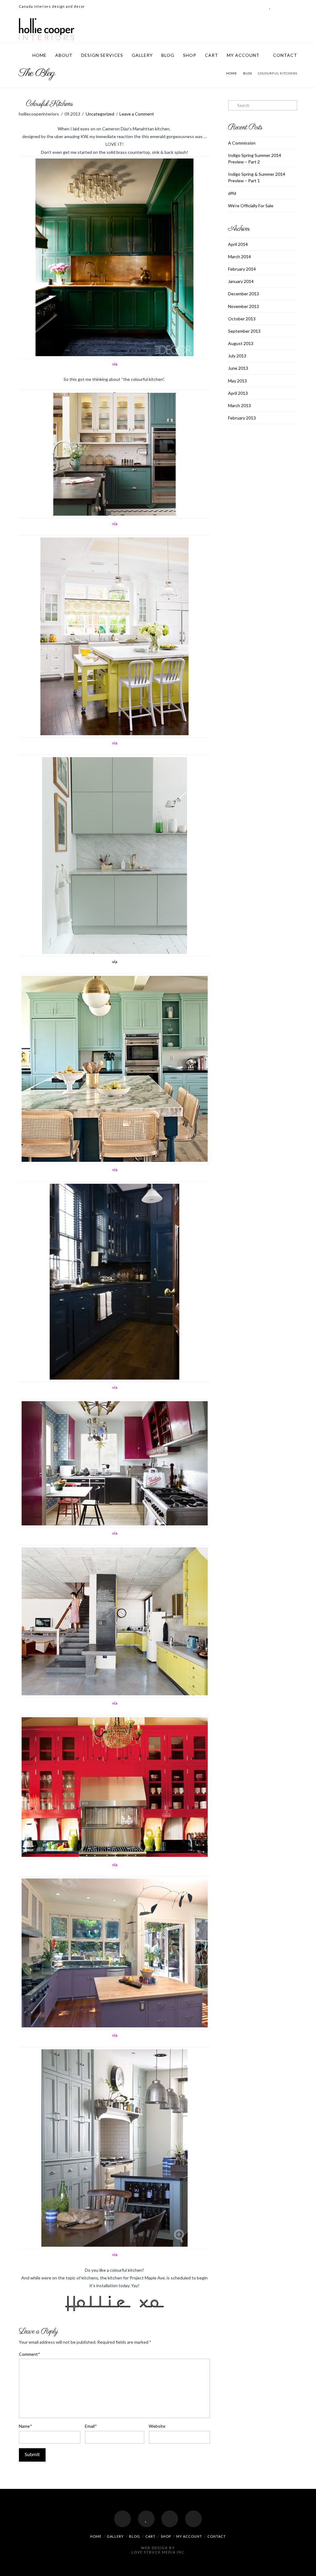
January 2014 (241, 281)
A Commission (242, 143)
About (64, 55)
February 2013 (242, 418)
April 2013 (238, 393)
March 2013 (239, 405)
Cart (212, 55)
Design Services (102, 55)
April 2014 (238, 244)
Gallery (142, 55)
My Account (243, 55)
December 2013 (243, 294)
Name (25, 2426)
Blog (168, 55)
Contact (285, 55)
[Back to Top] (308, 2568)
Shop (190, 55)
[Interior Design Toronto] (47, 29)
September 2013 (244, 331)
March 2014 (239, 257)
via (115, 961)
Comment (29, 2354)
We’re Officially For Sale (251, 206)
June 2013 (238, 368)
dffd (232, 193)
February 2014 (242, 269)
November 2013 (243, 306)
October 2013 (242, 319)
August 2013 (241, 343)
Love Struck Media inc (158, 2552)
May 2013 (237, 381)
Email (91, 2426)
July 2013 (237, 356)
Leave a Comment (137, 114)
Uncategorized (100, 114)
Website (157, 2426)
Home (39, 55)
